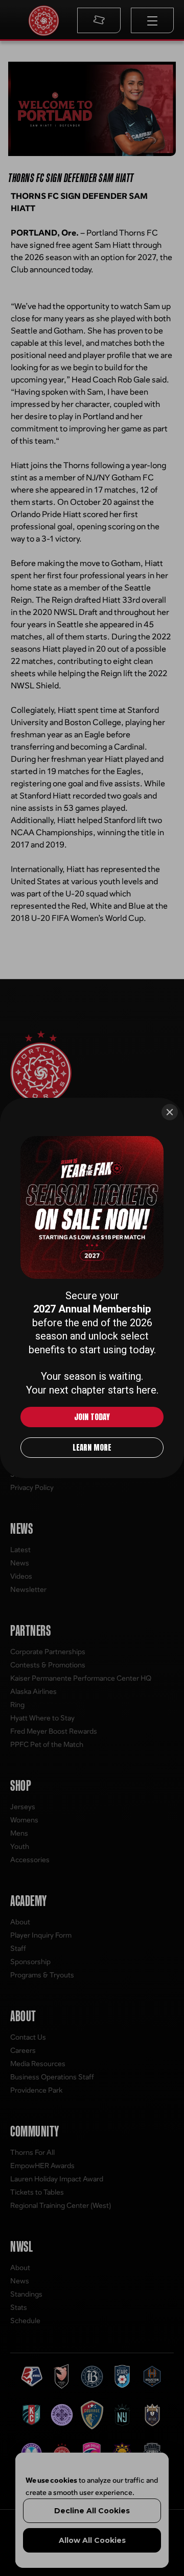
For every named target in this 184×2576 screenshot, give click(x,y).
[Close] (170, 1112)
